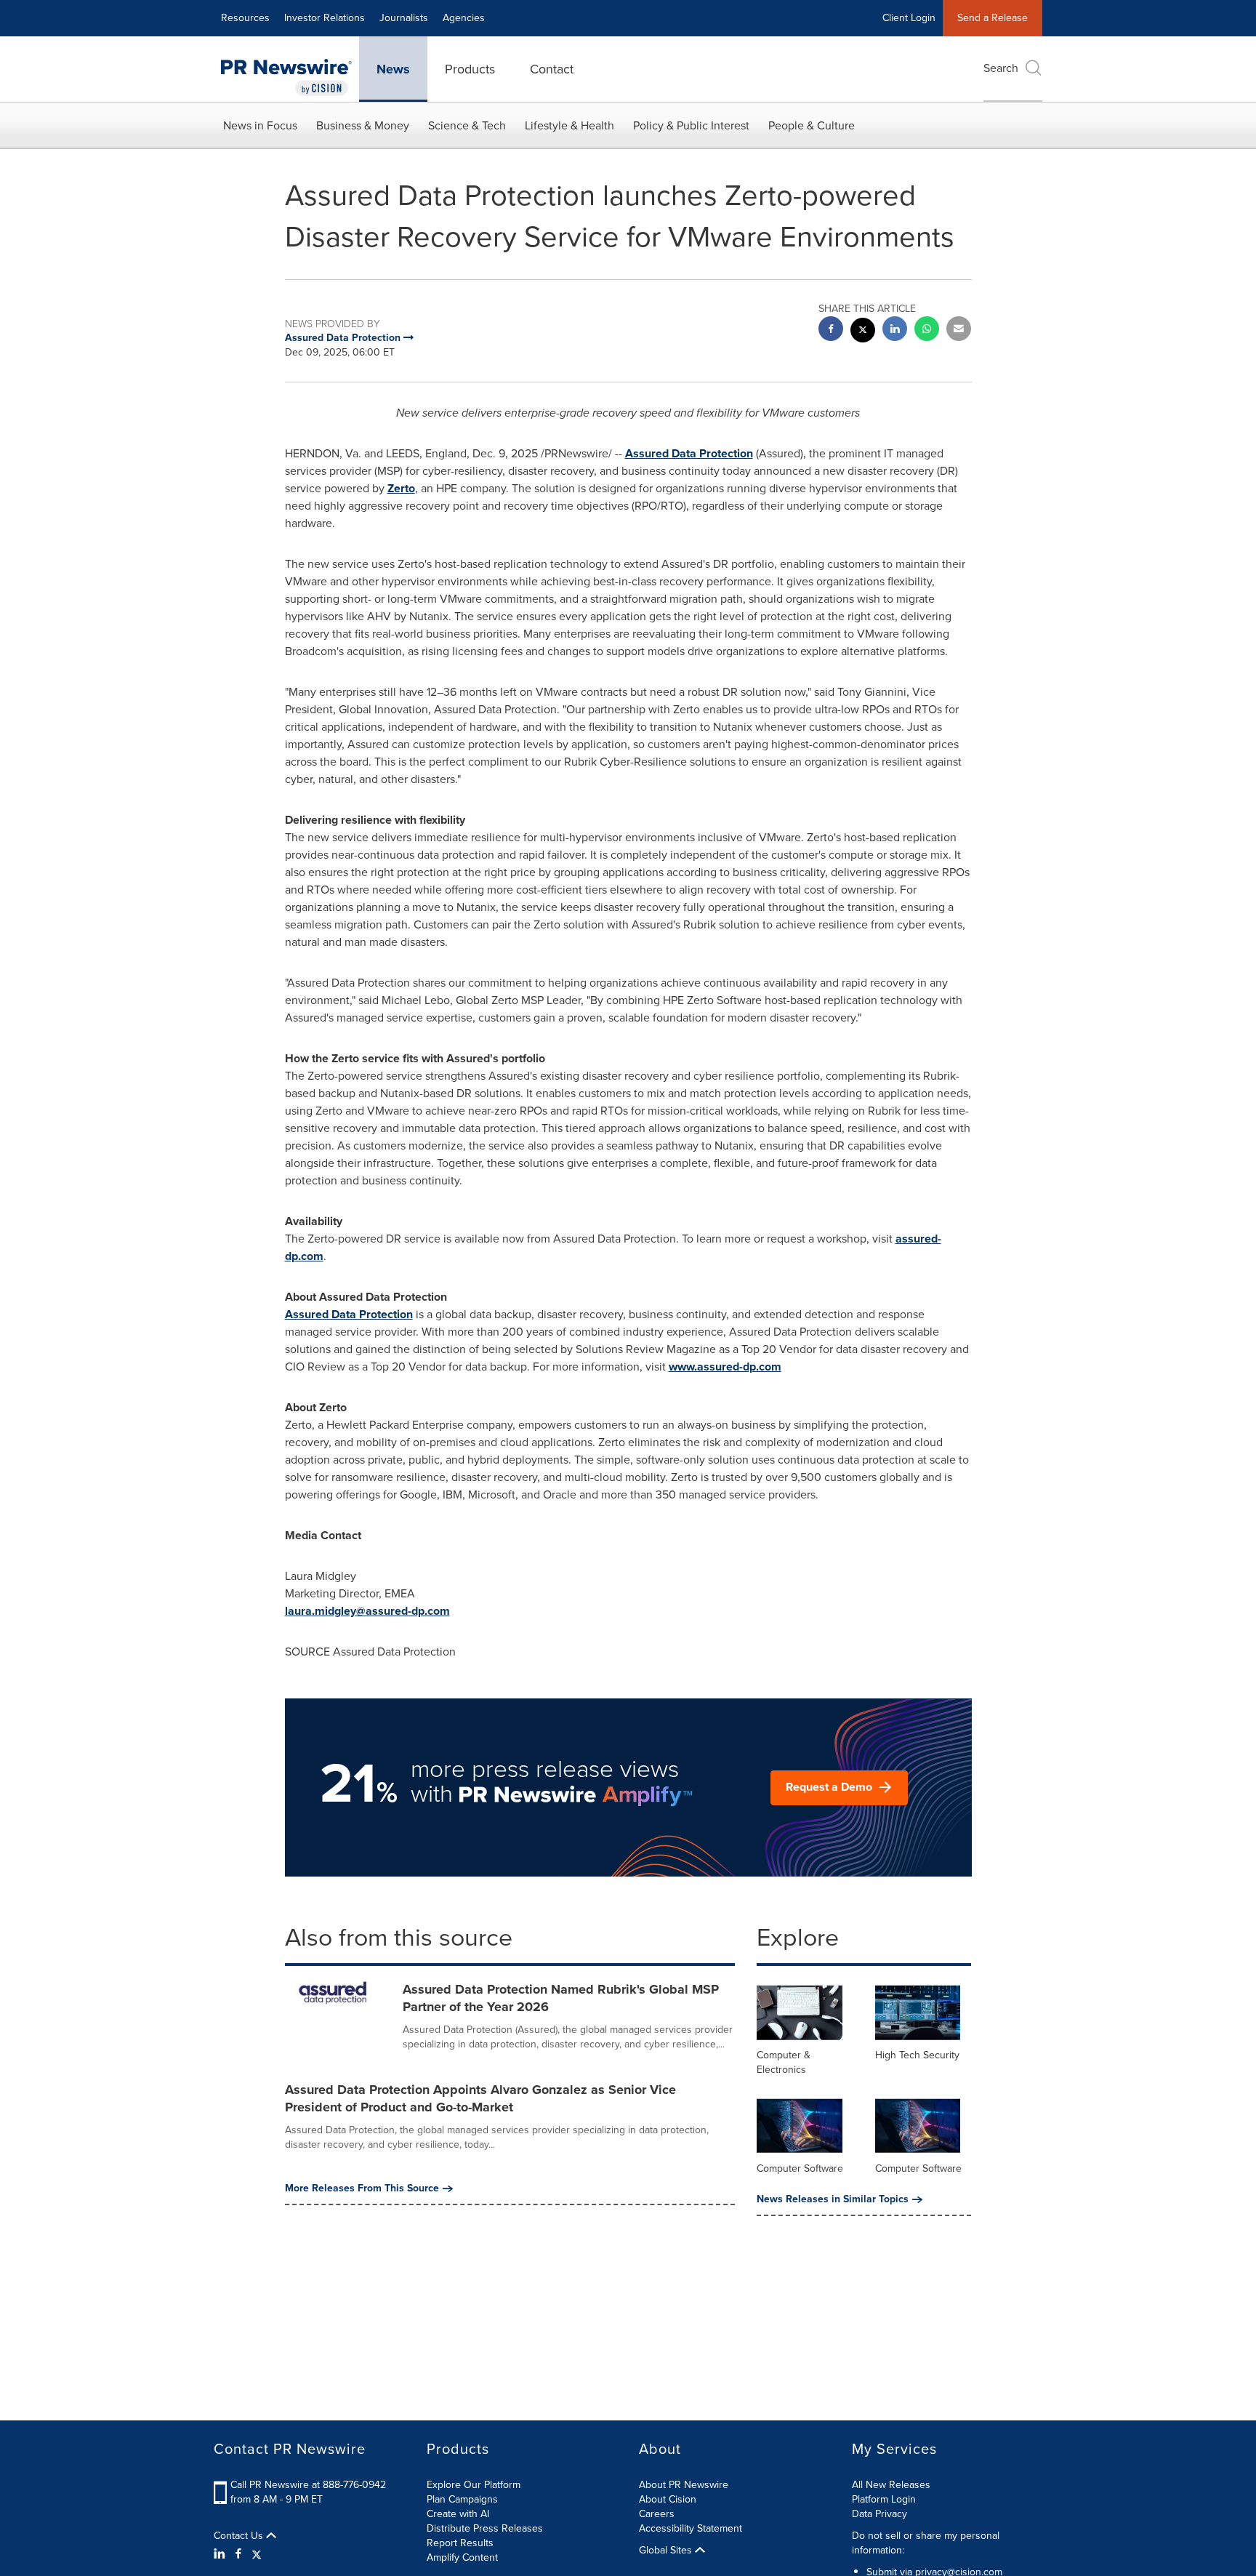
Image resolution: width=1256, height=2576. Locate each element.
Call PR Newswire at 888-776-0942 (308, 2485)
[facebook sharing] (831, 330)
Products (470, 69)
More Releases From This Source (362, 2188)
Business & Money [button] (363, 125)
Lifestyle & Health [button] (569, 125)
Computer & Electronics (784, 2062)
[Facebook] (238, 2554)
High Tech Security (917, 2055)
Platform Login (884, 2499)
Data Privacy (879, 2514)
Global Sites (667, 2551)
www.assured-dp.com (725, 1367)
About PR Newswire (684, 2485)
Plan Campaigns (462, 2499)
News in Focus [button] (260, 125)
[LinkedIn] (221, 2554)
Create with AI (458, 2514)
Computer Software (800, 2168)
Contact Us (240, 2536)
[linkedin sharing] (895, 330)
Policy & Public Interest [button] (691, 125)
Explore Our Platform (474, 2485)
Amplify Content (462, 2557)
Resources (245, 18)
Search (1001, 68)
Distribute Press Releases (485, 2528)
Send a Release (993, 18)
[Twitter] (257, 2554)
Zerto (401, 488)
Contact (552, 69)
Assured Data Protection (689, 453)
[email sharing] (959, 330)
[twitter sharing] (863, 332)
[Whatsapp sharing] (927, 330)
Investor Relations (325, 18)
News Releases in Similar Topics (833, 2199)
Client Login (909, 18)
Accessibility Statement (691, 2528)
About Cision (668, 2499)
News (393, 69)
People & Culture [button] (812, 125)
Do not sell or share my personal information (926, 2543)
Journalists (404, 18)
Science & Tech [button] (467, 125)
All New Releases (891, 2485)
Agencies (464, 18)
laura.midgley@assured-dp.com (367, 1611)
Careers (657, 2514)
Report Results (460, 2543)
